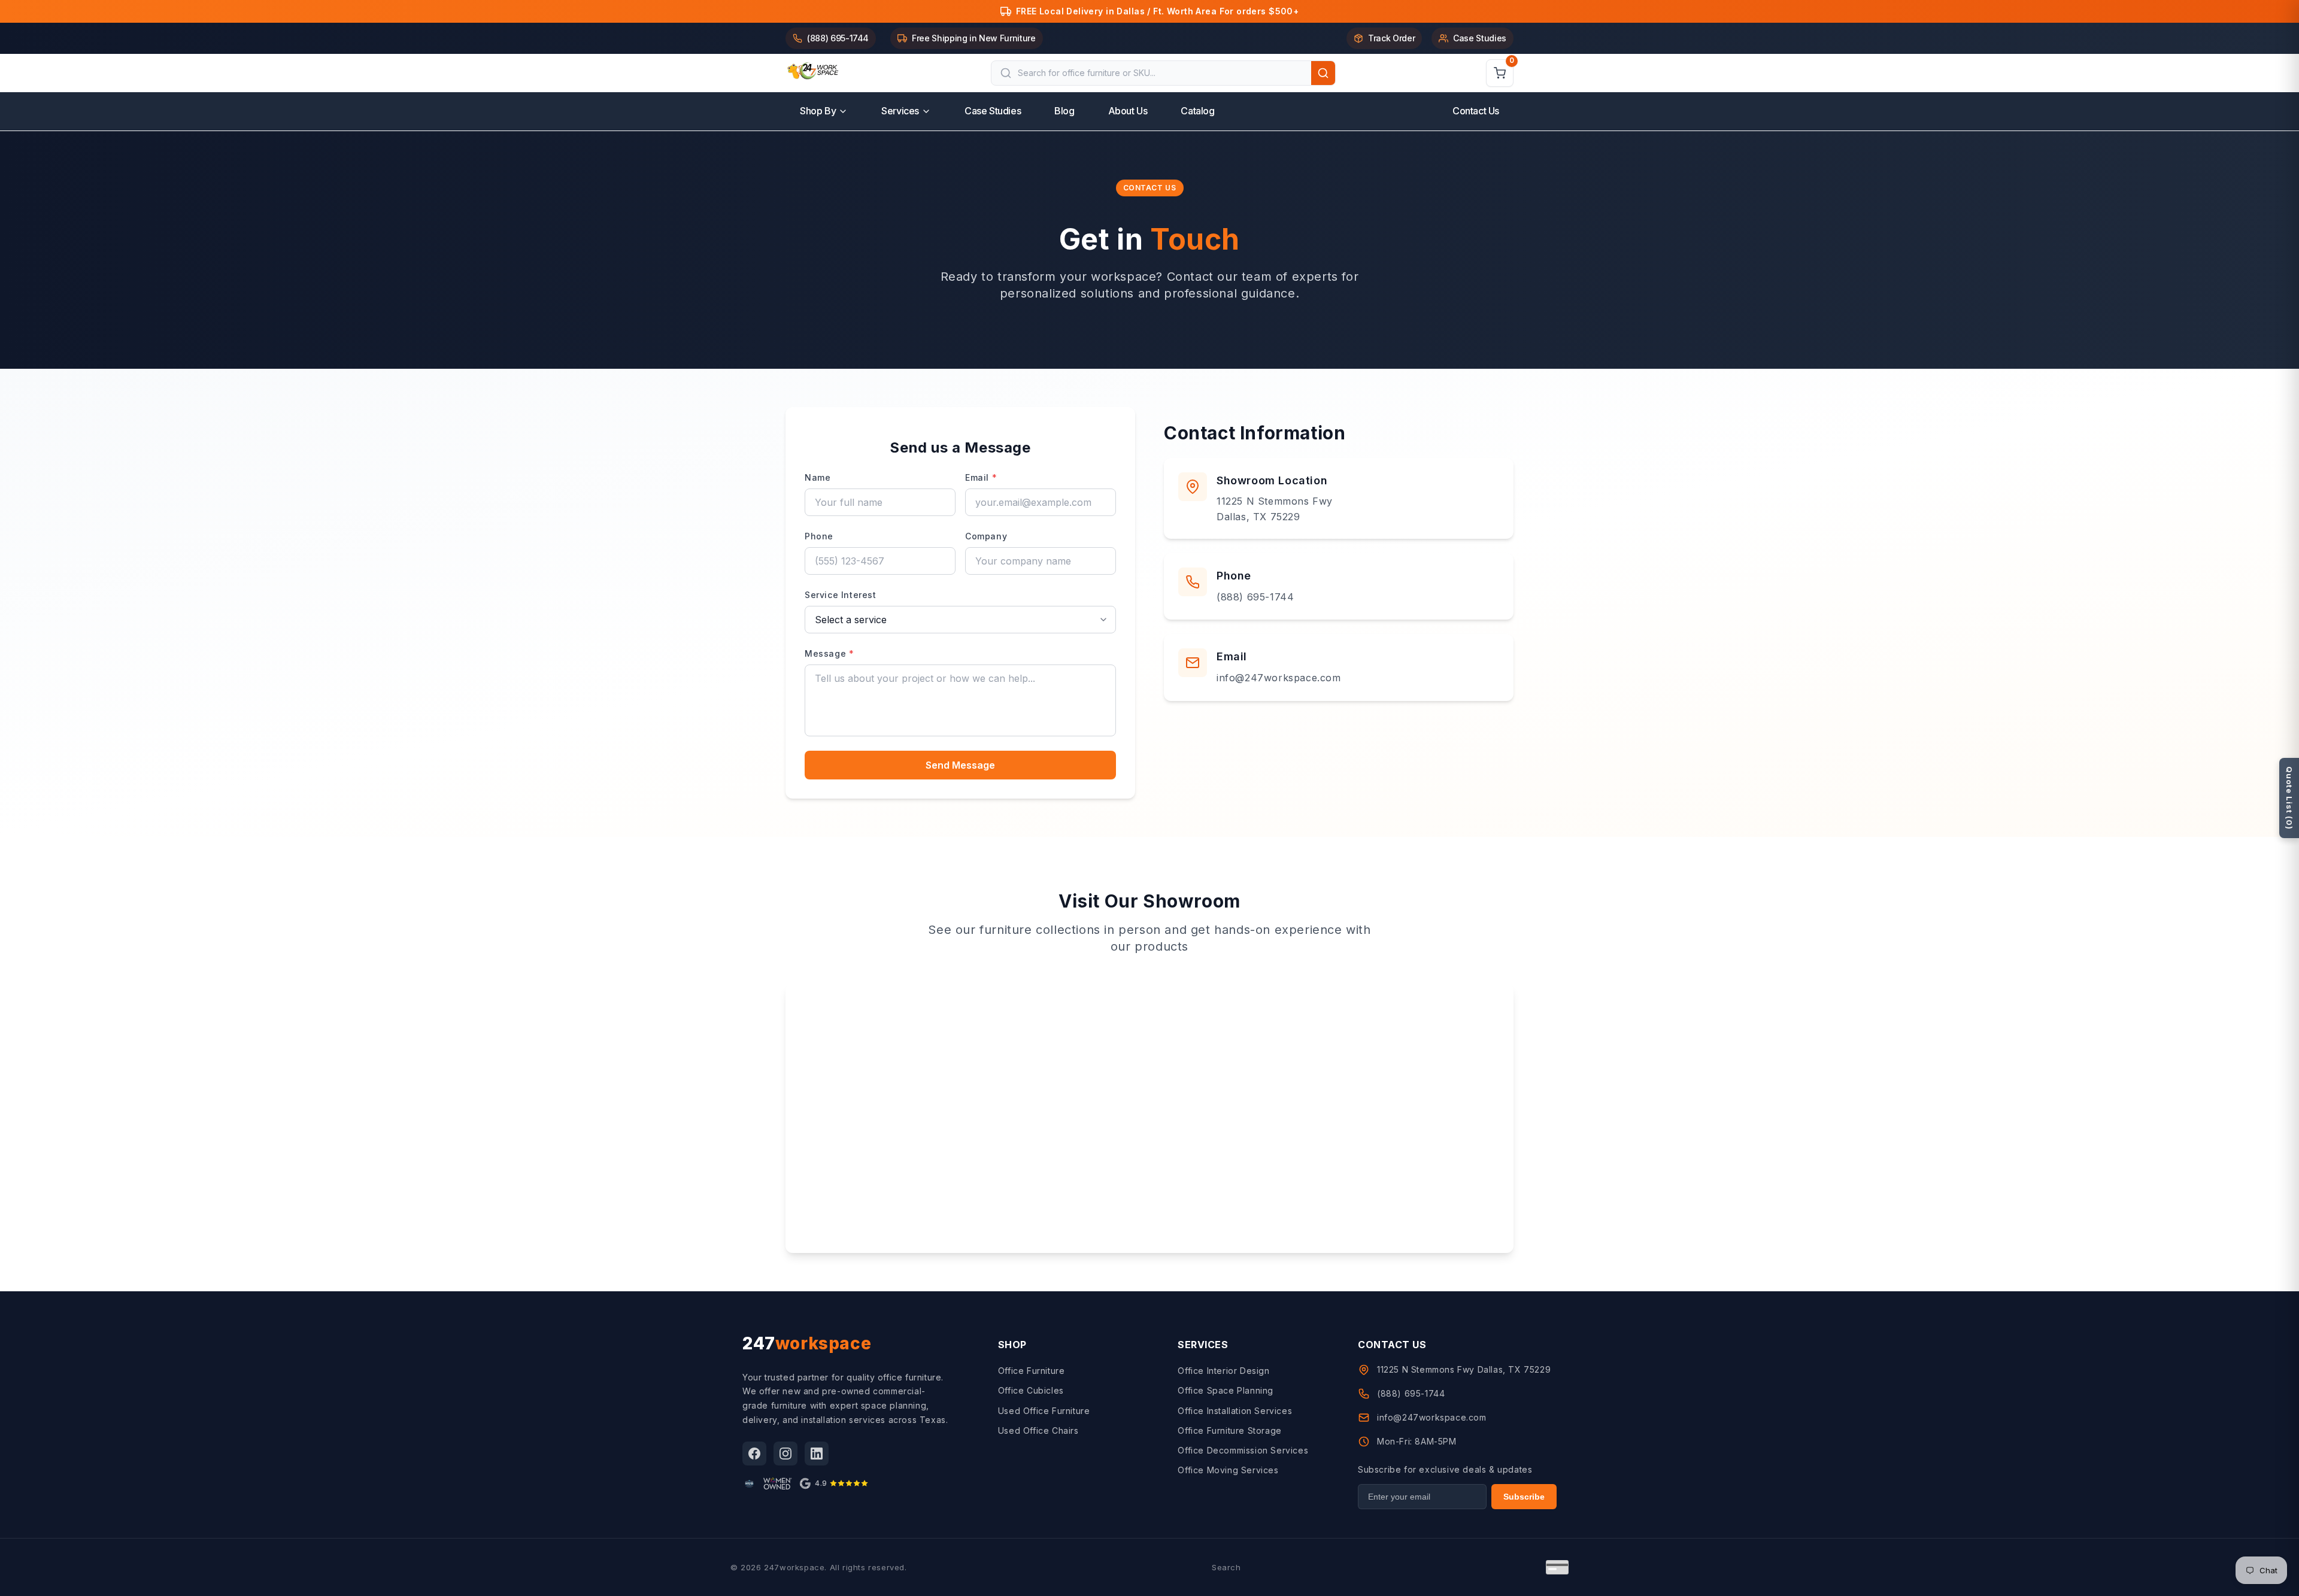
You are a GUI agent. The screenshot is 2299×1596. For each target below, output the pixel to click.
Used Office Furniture (1044, 1411)
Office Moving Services (1228, 1470)
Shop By (818, 111)
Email (981, 477)
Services (900, 111)
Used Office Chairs (1038, 1430)
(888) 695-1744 (1255, 597)
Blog (1064, 111)
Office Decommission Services (1243, 1450)
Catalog (1197, 111)
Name (818, 477)
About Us (1128, 111)
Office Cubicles (1031, 1390)
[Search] (1323, 73)
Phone (819, 536)
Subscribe (1524, 1497)
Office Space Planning (1226, 1390)
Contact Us (1476, 111)
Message (829, 653)
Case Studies (993, 111)
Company (986, 536)
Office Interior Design (1223, 1371)
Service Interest (841, 595)
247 (807, 1343)
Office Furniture (1032, 1371)
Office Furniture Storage (1229, 1430)
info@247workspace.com (1279, 678)
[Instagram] (785, 1454)
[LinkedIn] (817, 1454)
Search (1226, 1567)
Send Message (960, 765)
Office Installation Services (1235, 1411)
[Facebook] (754, 1454)
